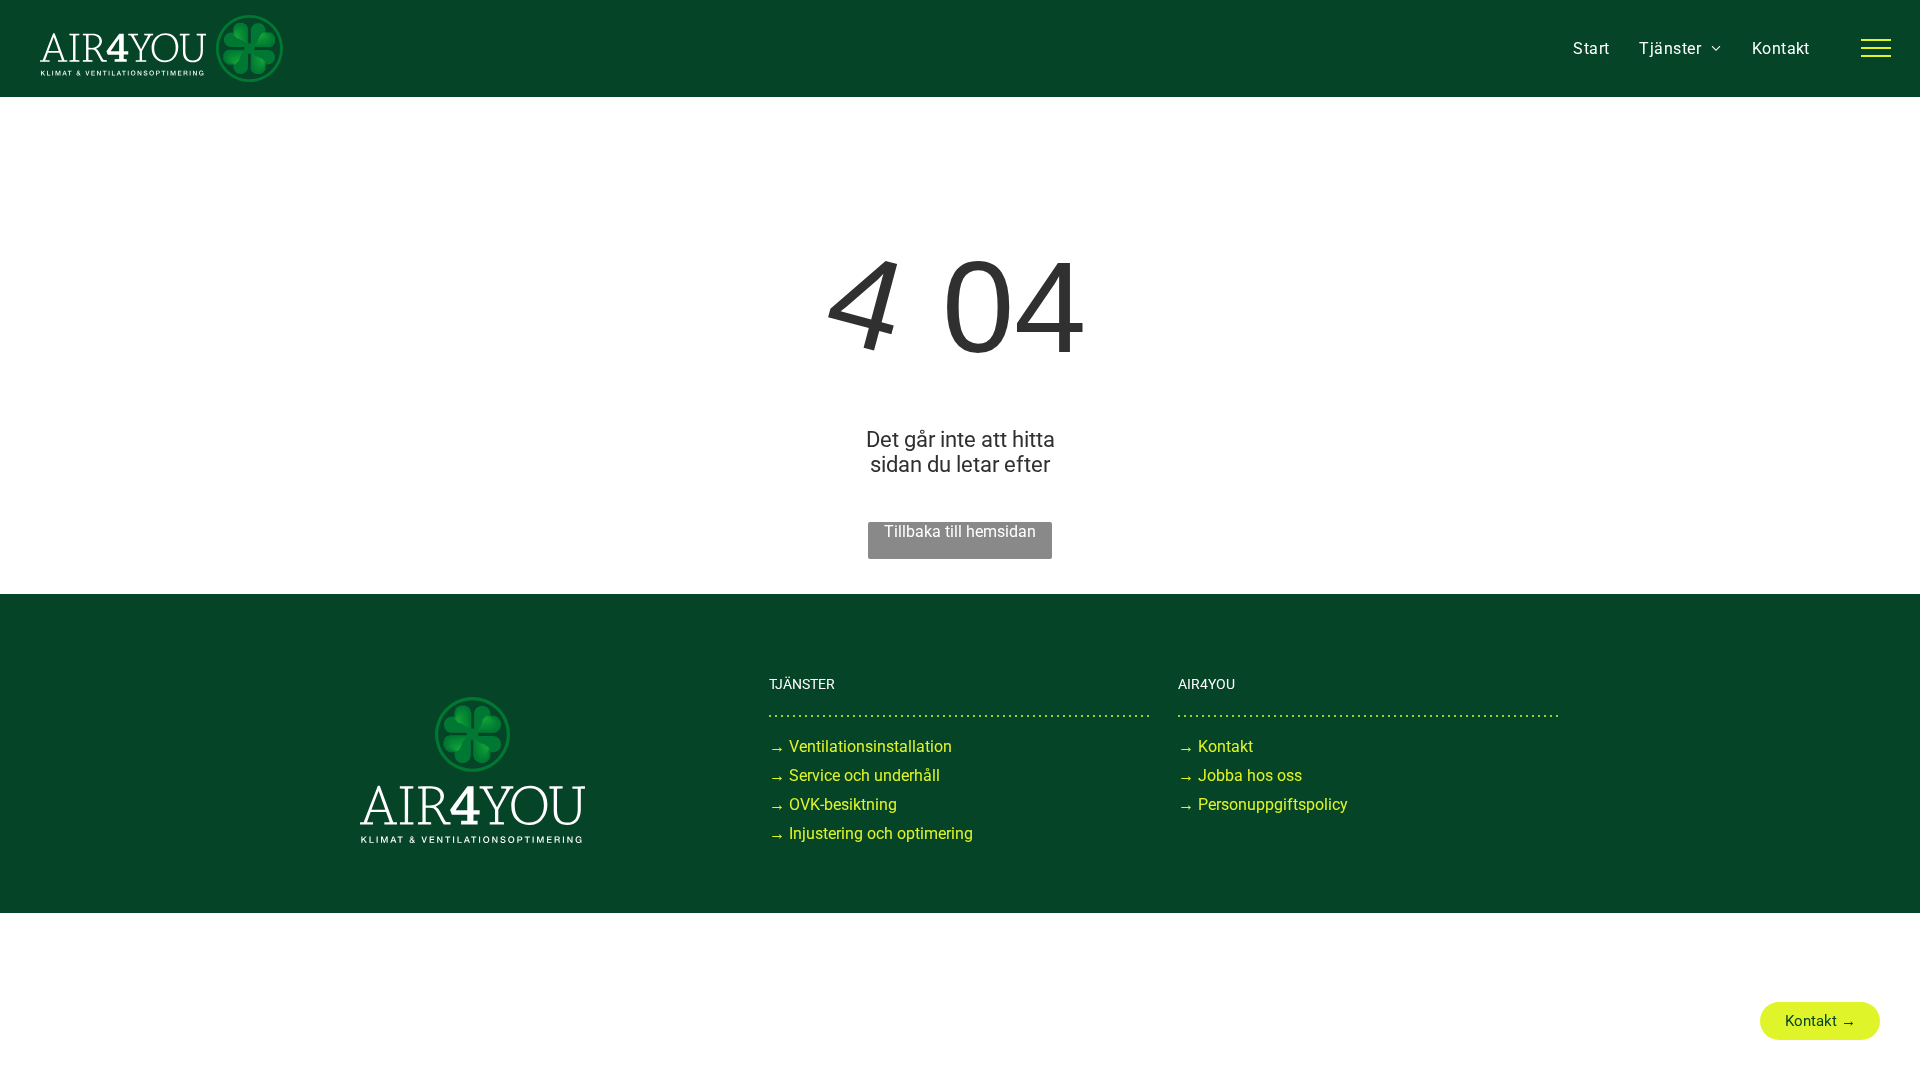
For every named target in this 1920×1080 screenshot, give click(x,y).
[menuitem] (1591, 48)
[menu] (1876, 48)
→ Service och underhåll (854, 775)
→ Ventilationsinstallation (860, 746)
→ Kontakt (1215, 746)
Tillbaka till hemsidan (960, 531)
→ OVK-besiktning (833, 804)
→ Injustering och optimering (871, 833)
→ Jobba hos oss (1240, 775)
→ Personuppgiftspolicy (1263, 804)
